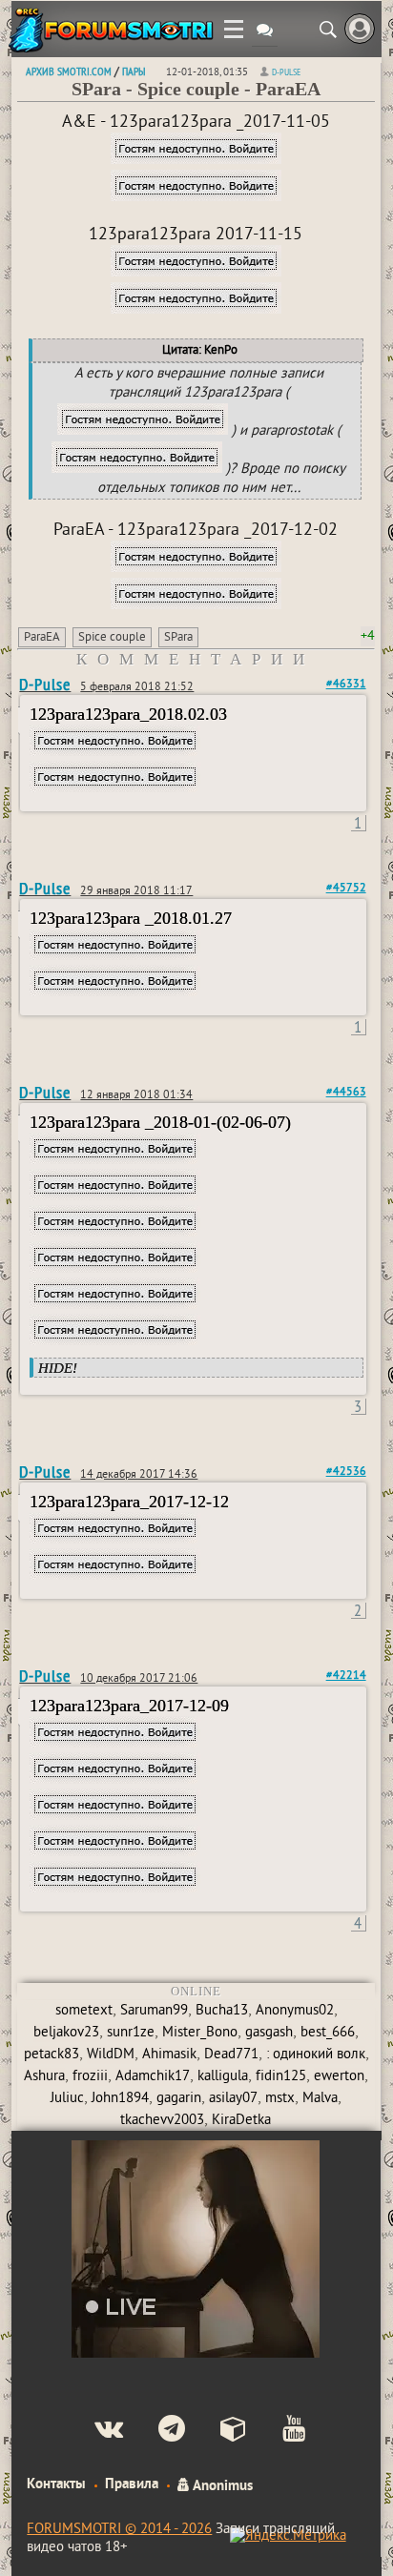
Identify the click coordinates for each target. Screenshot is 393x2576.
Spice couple (112, 638)
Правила (132, 2484)
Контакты (56, 2484)
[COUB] (218, 2431)
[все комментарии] (265, 32)
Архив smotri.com (69, 71)
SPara (178, 638)
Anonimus (221, 2484)
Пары (134, 71)
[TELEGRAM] (156, 2431)
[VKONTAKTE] (93, 2431)
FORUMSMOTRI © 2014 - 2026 (119, 2530)
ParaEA (42, 638)
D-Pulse (286, 72)
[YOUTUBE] (278, 2431)
